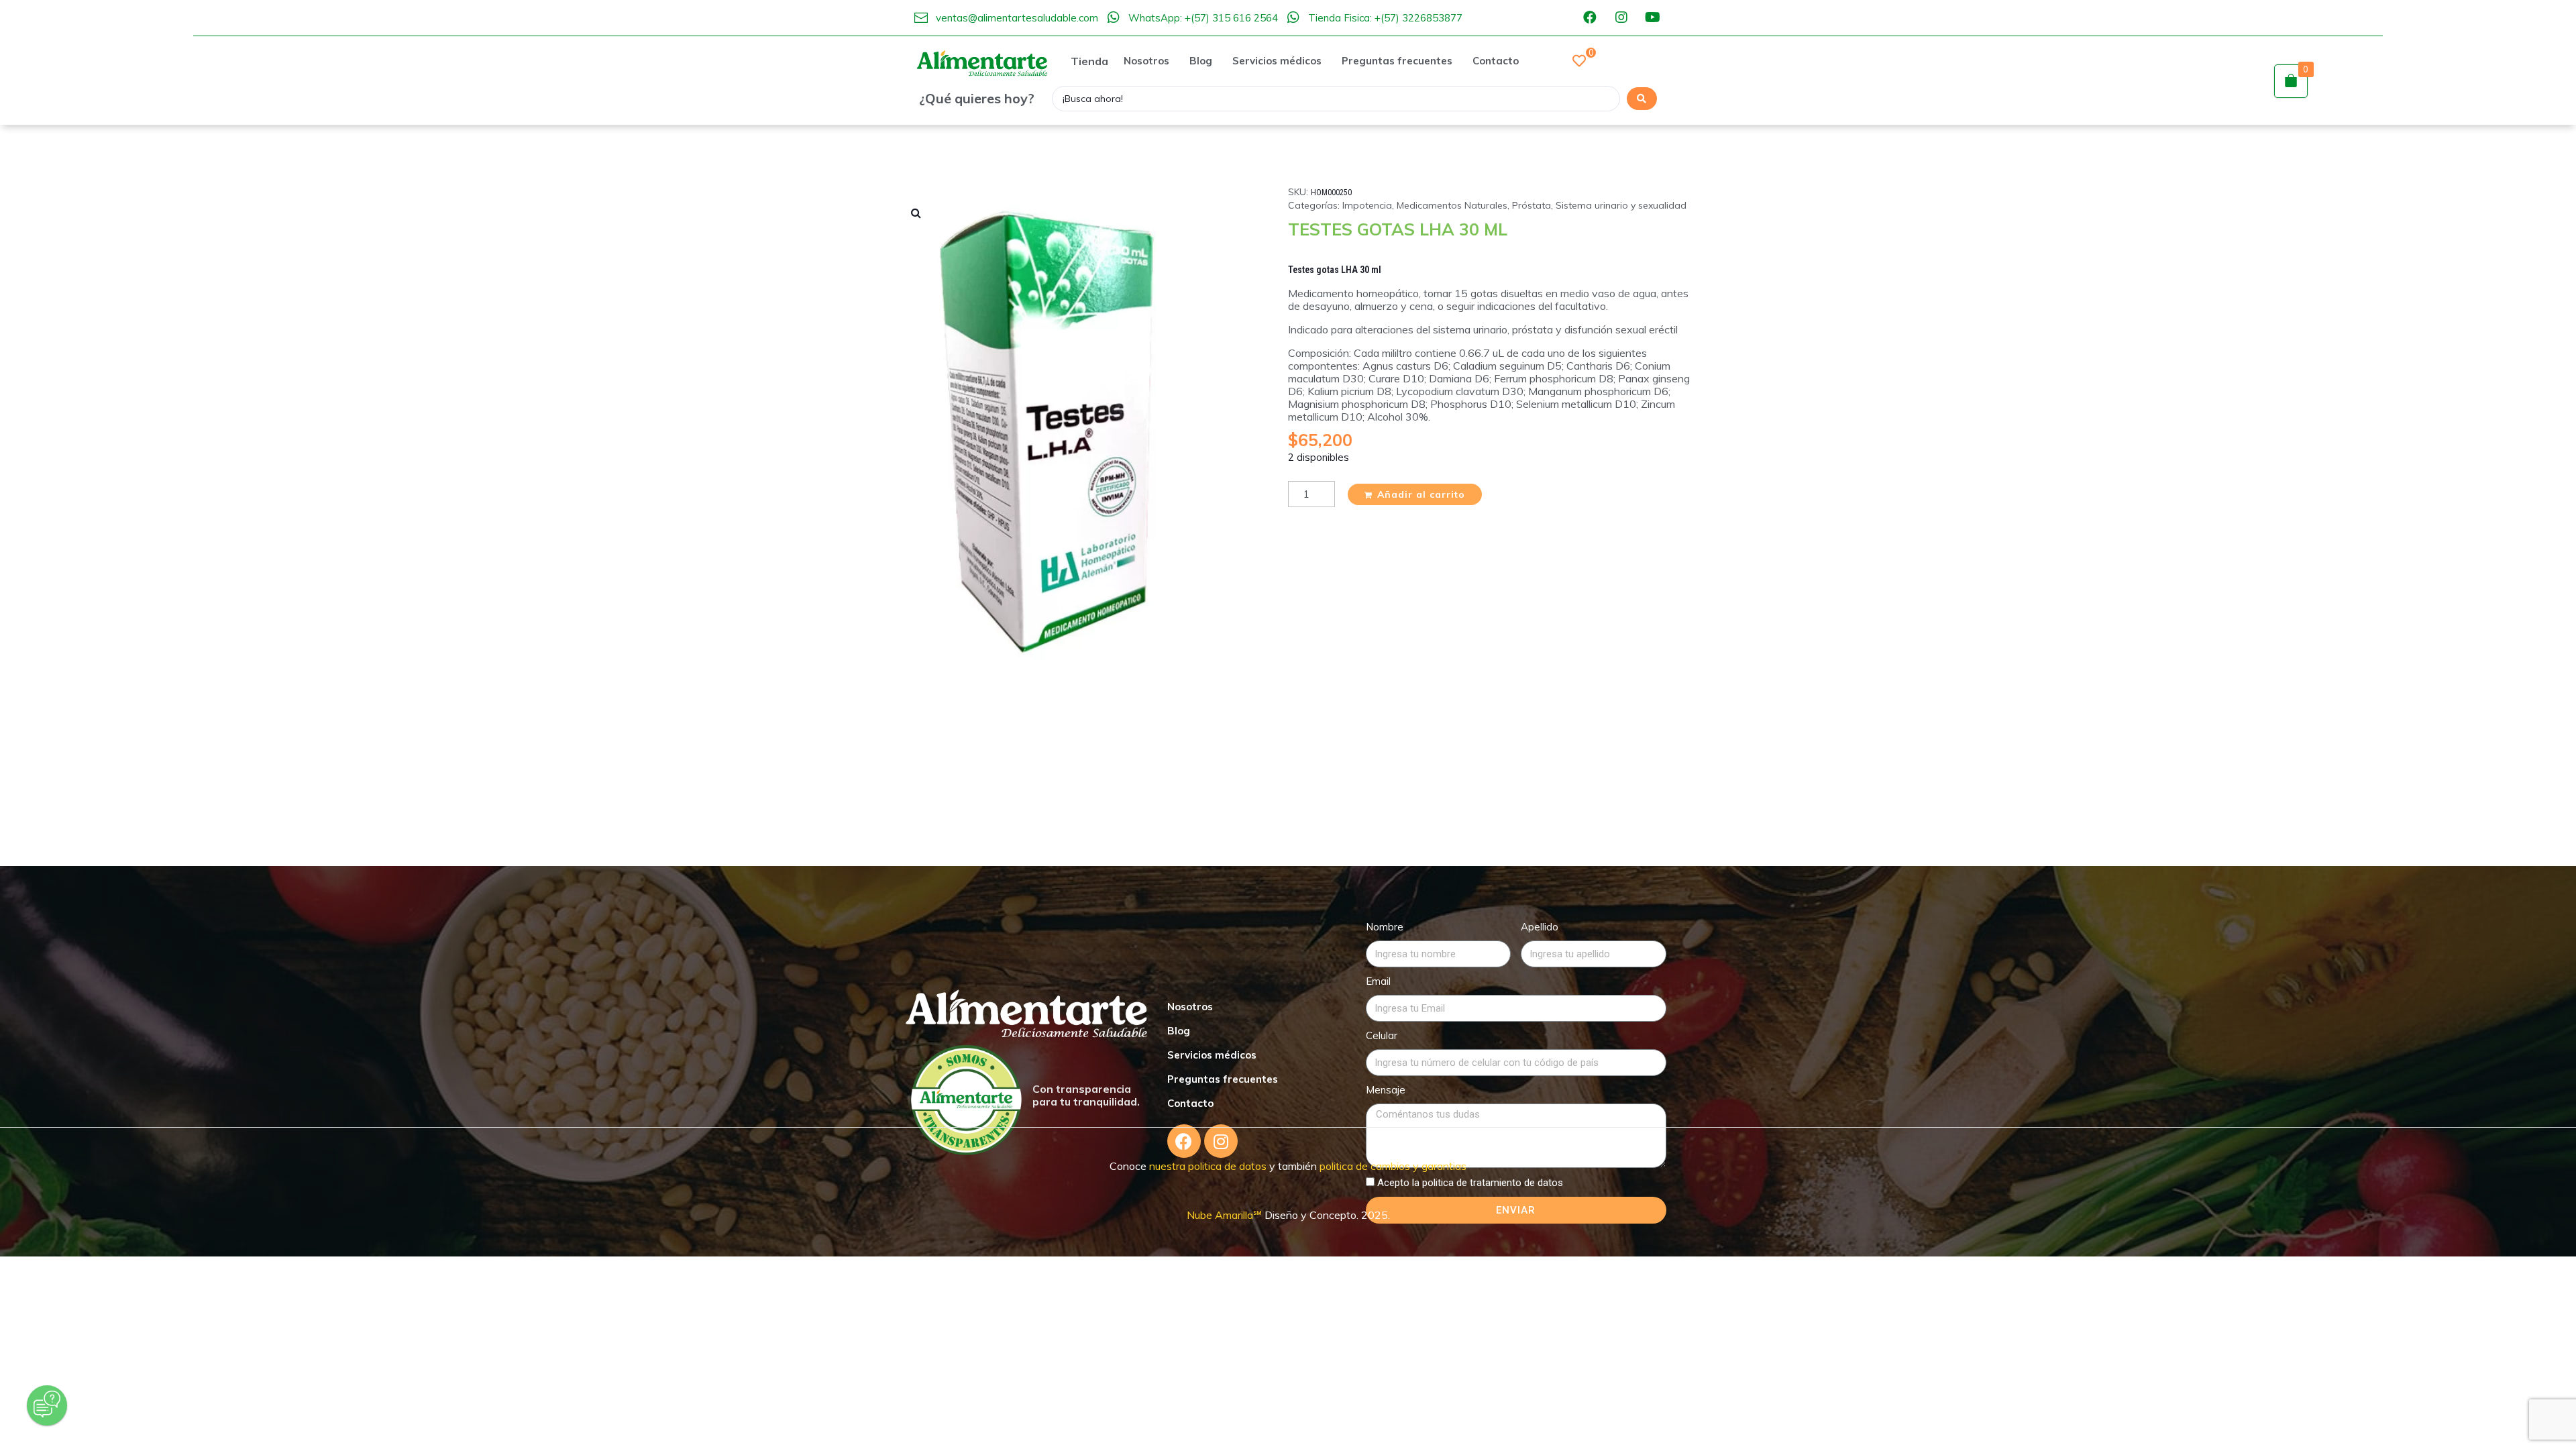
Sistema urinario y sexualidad (1621, 205)
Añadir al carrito (1421, 494)
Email (1378, 981)
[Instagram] (1621, 17)
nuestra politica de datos (1206, 1166)
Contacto (1190, 1103)
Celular (1382, 1035)
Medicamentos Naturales (1452, 205)
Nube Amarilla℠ (1226, 1215)
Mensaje (1386, 1090)
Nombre (1385, 927)
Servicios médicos (1212, 1055)
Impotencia (1367, 205)
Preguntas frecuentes (1223, 1079)
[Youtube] (1653, 17)
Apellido (1540, 927)
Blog (1179, 1031)
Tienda (1089, 61)
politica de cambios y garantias (1393, 1166)
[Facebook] (1590, 17)
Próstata (1532, 205)
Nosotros (1190, 1007)
